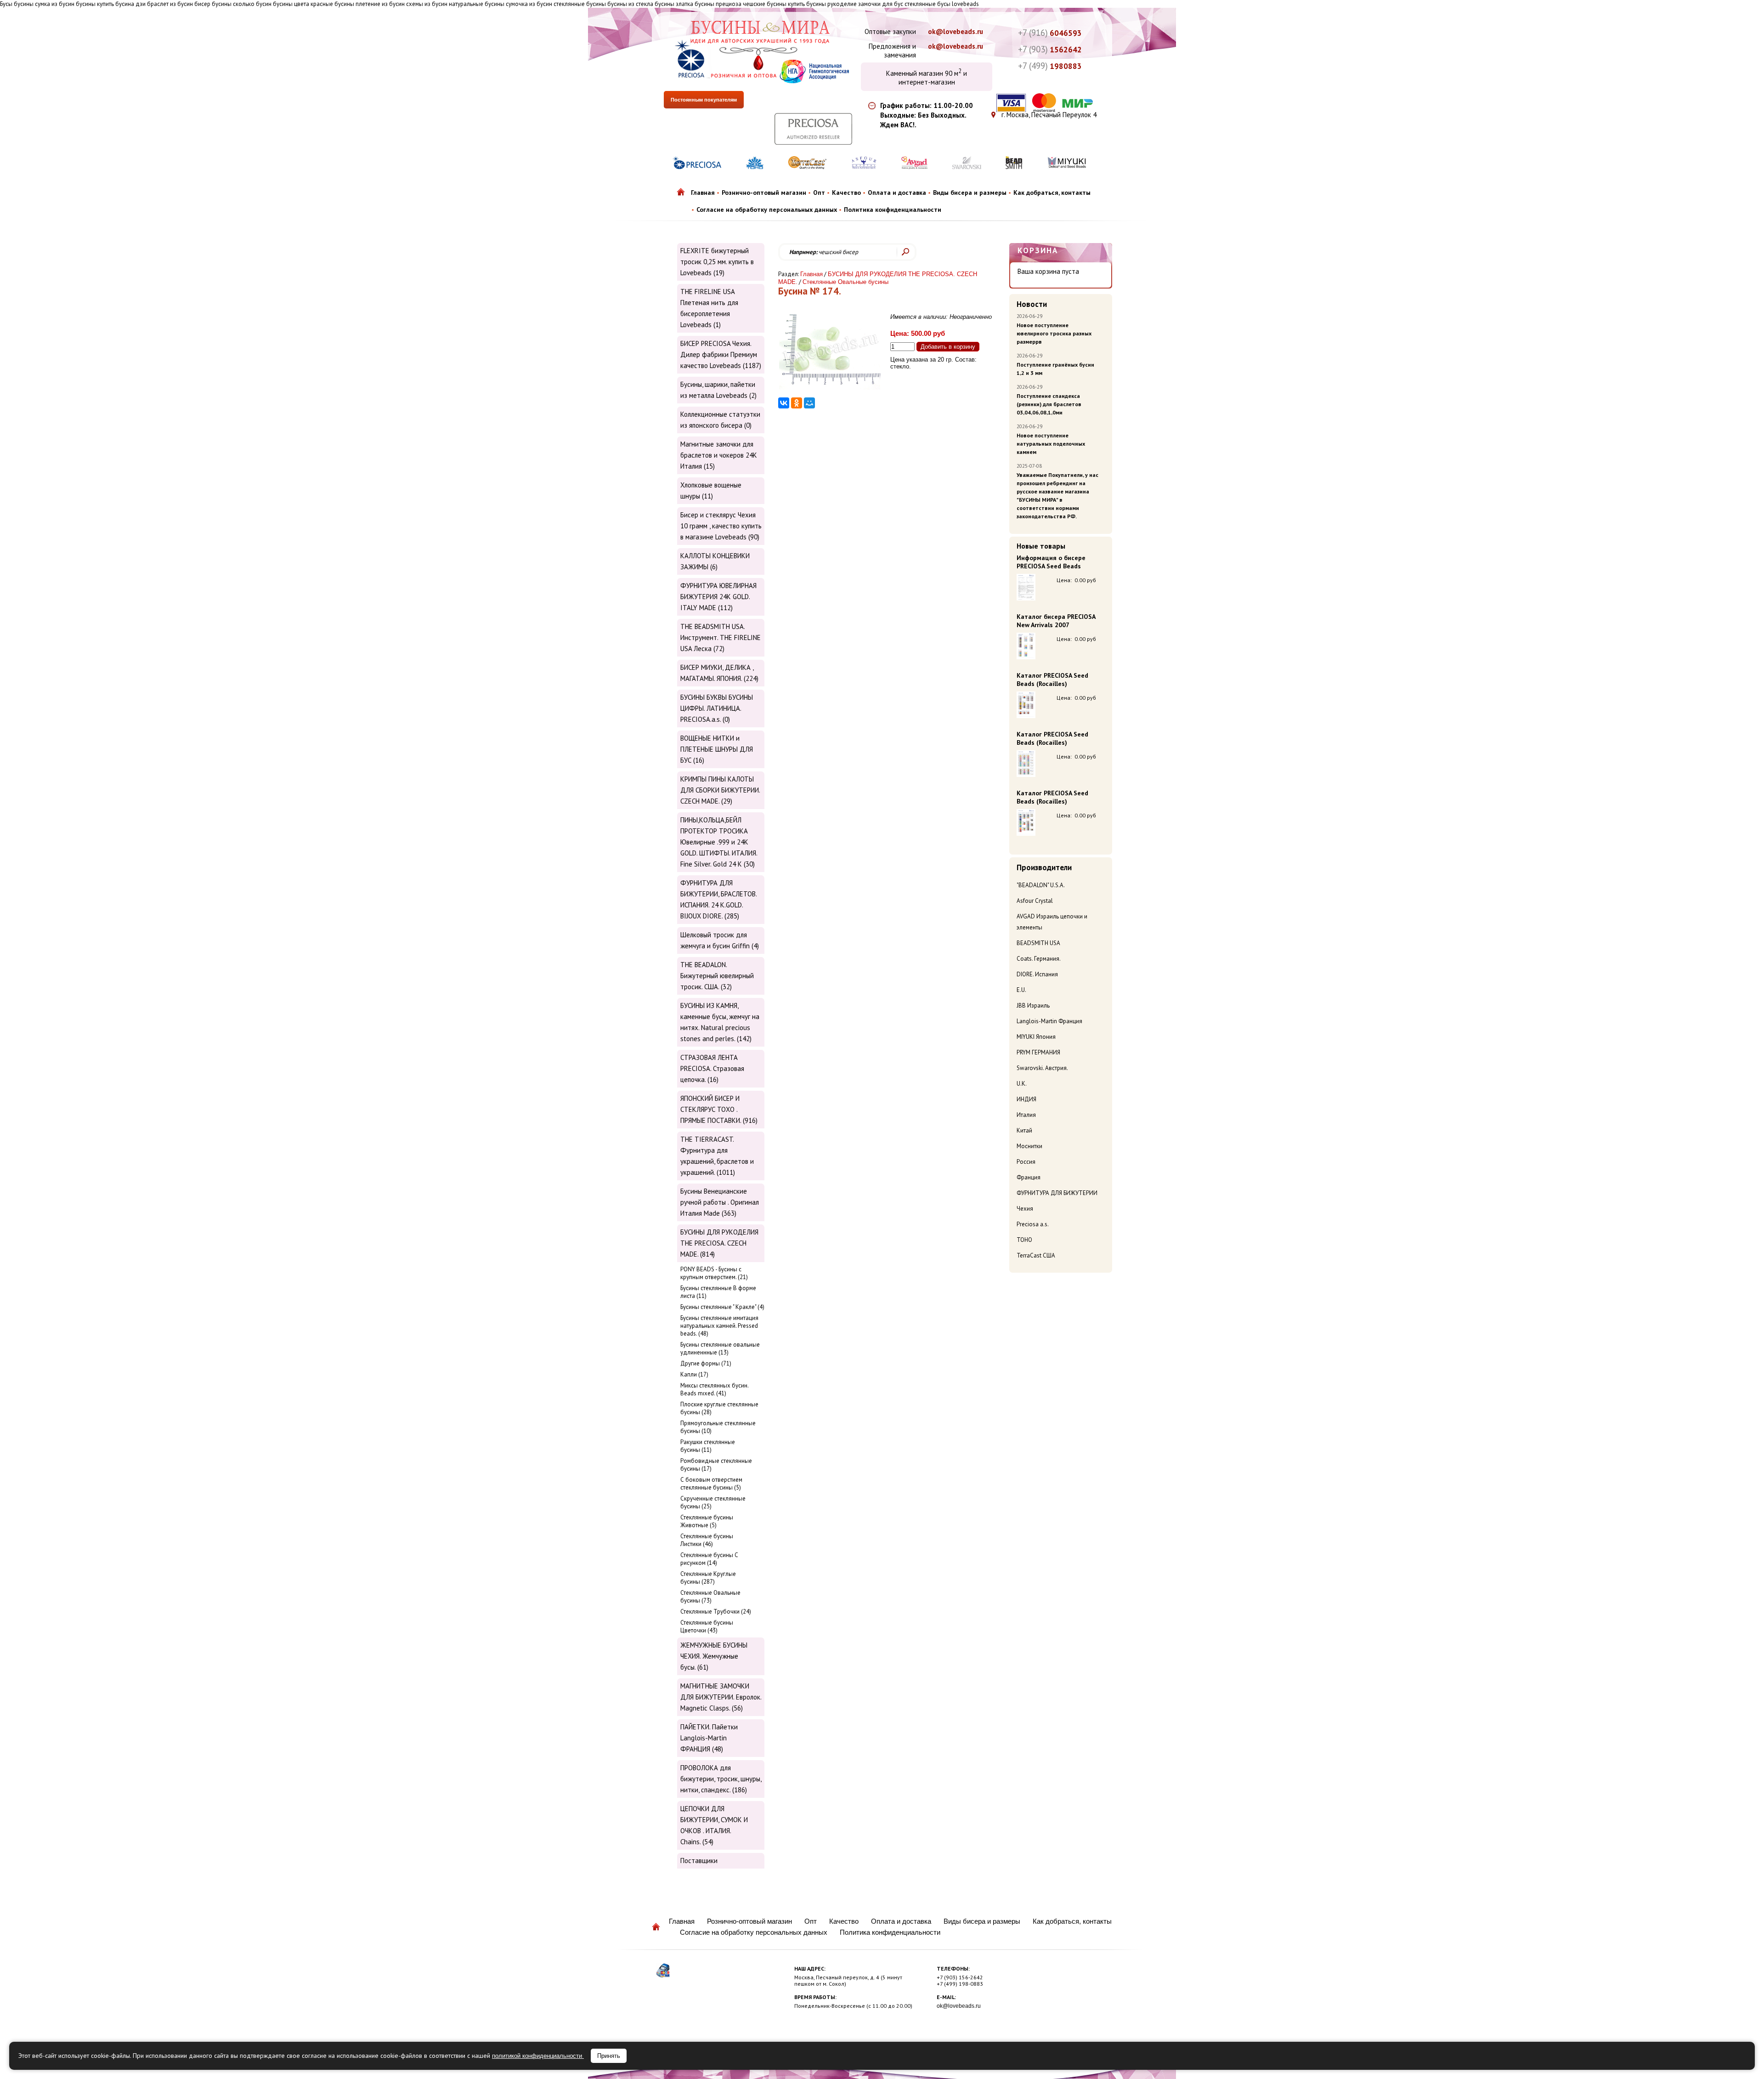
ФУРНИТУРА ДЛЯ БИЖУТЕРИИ (1057, 1193)
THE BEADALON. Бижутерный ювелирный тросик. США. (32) (717, 976)
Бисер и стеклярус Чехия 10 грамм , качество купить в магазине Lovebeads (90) (721, 526)
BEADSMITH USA (1038, 943)
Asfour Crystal (1035, 901)
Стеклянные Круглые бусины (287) (708, 1578)
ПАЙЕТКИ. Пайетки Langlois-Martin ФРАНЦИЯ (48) (709, 1738)
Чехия (1025, 1209)
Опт (819, 193)
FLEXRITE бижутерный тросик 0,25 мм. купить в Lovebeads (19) (717, 262)
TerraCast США (1036, 1255)
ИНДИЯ (1026, 1099)
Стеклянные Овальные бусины (845, 282)
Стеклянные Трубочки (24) (716, 1612)
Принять (609, 2056)
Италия (1026, 1115)
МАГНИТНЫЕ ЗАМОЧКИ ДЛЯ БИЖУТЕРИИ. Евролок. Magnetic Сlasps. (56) (721, 1697)
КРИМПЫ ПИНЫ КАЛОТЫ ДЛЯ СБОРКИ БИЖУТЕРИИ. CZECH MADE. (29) (720, 790)
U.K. (1022, 1084)
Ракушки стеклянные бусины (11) (708, 1446)
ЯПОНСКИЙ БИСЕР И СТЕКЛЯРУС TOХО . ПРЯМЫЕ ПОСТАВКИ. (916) (719, 1109)
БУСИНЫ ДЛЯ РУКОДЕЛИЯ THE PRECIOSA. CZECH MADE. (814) (719, 1243)
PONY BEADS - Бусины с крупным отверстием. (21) (714, 1273)
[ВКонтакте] (784, 403)
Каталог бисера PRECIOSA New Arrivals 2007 (1056, 621)
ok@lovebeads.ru (955, 31)
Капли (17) (694, 1374)
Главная (703, 193)
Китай (1024, 1130)
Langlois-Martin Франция (1049, 1021)
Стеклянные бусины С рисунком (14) (709, 1559)
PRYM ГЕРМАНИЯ (1038, 1052)
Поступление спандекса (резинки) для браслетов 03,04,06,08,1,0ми (1049, 404)
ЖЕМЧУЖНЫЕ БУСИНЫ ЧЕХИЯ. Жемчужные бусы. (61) (714, 1656)
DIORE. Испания (1037, 974)
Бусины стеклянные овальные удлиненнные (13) (720, 1348)
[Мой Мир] (809, 403)
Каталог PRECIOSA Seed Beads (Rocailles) (1052, 680)
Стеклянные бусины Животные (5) (707, 1521)
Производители (1044, 867)
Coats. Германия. (1039, 959)
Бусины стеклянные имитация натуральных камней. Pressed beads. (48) (719, 1326)
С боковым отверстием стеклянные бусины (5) (711, 1484)
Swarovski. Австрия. (1042, 1068)
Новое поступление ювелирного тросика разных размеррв (1054, 333)
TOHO (1024, 1240)
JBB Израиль (1033, 1006)
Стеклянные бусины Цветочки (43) (707, 1626)
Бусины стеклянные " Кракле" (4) (722, 1307)
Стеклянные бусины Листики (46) (707, 1540)
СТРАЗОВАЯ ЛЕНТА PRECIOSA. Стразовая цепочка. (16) (712, 1068)
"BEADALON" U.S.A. (1041, 885)
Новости (1032, 304)
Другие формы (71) (706, 1363)
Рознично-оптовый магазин (764, 193)
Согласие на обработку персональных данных (767, 210)
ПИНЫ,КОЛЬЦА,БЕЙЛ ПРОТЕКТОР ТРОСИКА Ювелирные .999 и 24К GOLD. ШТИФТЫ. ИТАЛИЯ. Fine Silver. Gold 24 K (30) (719, 842)
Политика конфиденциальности (893, 210)
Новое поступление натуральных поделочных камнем (1051, 444)
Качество (846, 193)
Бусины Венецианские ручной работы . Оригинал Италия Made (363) (720, 1202)
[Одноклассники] (797, 403)
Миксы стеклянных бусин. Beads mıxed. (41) (714, 1389)
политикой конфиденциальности (538, 2056)
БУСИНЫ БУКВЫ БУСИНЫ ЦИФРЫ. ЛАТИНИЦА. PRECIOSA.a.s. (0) (717, 708)
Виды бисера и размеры (970, 193)
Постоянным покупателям (704, 100)
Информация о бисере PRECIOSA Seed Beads (1051, 562)
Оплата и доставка (897, 193)
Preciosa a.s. (1033, 1224)
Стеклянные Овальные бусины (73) (710, 1597)
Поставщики (699, 1861)
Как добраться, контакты (1052, 193)
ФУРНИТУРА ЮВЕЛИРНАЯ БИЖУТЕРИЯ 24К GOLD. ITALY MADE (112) (718, 597)
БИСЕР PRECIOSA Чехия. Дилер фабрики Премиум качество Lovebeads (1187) (721, 354)
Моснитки (1029, 1146)
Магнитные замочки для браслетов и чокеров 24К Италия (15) (719, 455)
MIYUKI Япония (1036, 1037)
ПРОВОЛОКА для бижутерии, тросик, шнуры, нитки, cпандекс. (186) (721, 1779)
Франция (1029, 1177)
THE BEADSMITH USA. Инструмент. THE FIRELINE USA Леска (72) (721, 637)
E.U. (1021, 990)
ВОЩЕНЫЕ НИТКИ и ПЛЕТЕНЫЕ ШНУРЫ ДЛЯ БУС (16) (717, 749)
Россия (1026, 1162)
